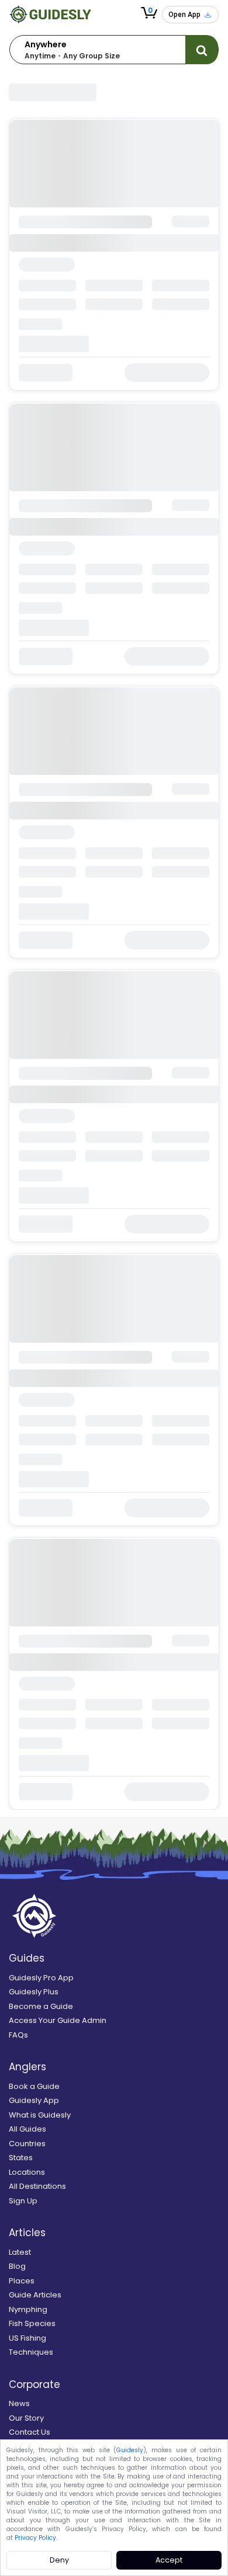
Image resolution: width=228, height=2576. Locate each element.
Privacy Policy (35, 2538)
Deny (59, 2560)
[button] (149, 13)
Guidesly (130, 2450)
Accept (169, 2560)
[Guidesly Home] (50, 14)
